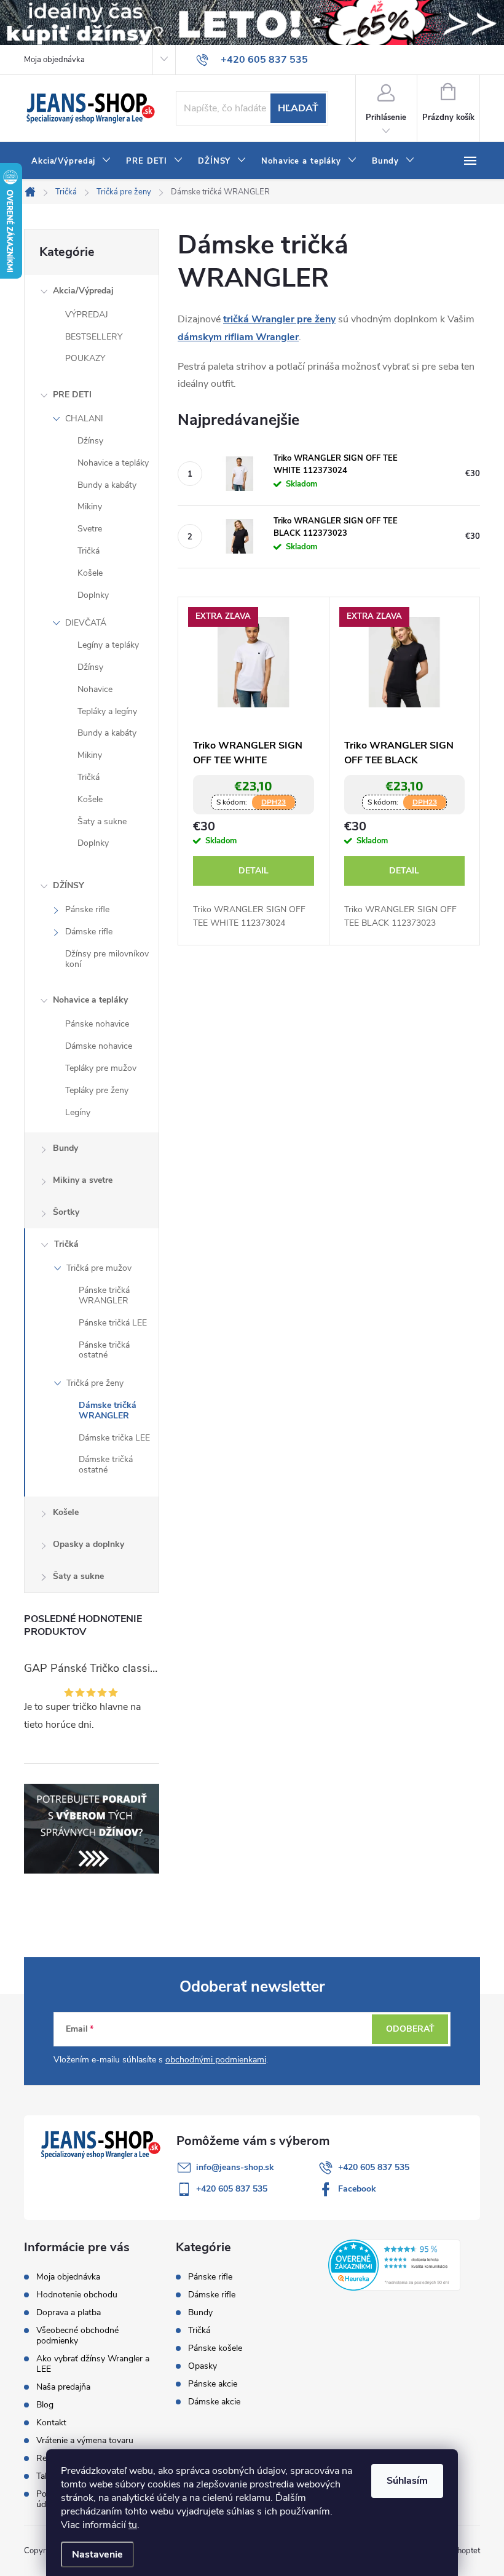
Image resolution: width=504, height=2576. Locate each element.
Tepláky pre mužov (101, 1068)
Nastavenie (97, 2554)
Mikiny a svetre (83, 1180)
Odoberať (410, 2029)
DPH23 (274, 802)
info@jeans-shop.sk (235, 2167)
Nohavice (95, 689)
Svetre (90, 529)
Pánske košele (215, 2348)
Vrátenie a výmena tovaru (85, 2440)
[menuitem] (71, 161)
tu (133, 2525)
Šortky (66, 1212)
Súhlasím (407, 2481)
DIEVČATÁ (86, 623)
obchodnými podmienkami (216, 2060)
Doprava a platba (69, 2312)
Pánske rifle (87, 909)
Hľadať (298, 108)
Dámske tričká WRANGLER (108, 1410)
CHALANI (84, 419)
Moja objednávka (54, 60)
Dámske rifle (89, 932)
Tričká (89, 551)
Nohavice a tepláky (113, 463)
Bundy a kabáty (107, 485)
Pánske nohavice (97, 1024)
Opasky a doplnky (89, 1544)
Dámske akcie (214, 2402)
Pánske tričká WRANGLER (104, 1295)
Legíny (78, 1112)
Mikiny (90, 507)
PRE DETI (72, 395)
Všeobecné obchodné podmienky (77, 2335)
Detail (254, 871)
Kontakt (51, 2423)
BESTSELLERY (94, 337)
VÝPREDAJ (87, 315)
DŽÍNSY (69, 885)
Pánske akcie (213, 2384)
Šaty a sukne (102, 821)
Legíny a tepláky (108, 645)
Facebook (357, 2189)
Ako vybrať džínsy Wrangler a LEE (93, 2364)
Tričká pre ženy (95, 1383)
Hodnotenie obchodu (77, 2295)
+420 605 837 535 (374, 2167)
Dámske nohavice (99, 1046)
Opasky (203, 2366)
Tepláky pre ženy (97, 1090)
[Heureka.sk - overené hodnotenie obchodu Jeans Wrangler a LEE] (394, 2264)
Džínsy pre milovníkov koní (107, 959)
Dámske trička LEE (114, 1438)
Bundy (65, 1148)
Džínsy (90, 441)
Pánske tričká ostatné (104, 1350)
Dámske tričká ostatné (106, 1465)
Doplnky (93, 595)
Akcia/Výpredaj (83, 291)
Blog (45, 2405)
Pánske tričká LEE (113, 1323)
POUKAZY (85, 358)
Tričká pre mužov (99, 1268)
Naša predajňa (63, 2387)
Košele (90, 573)
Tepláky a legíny (107, 711)
